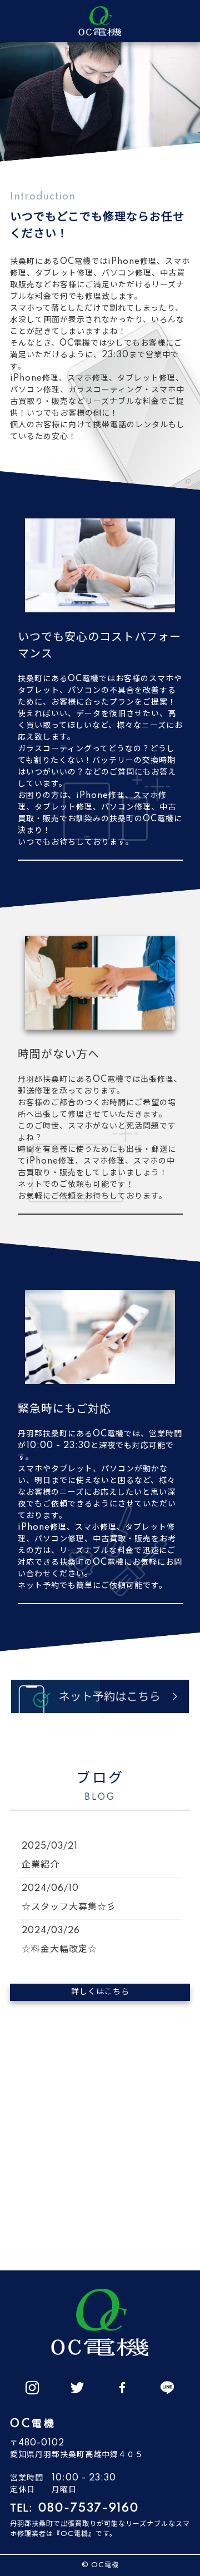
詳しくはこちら (100, 1992)
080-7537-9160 (89, 2509)
